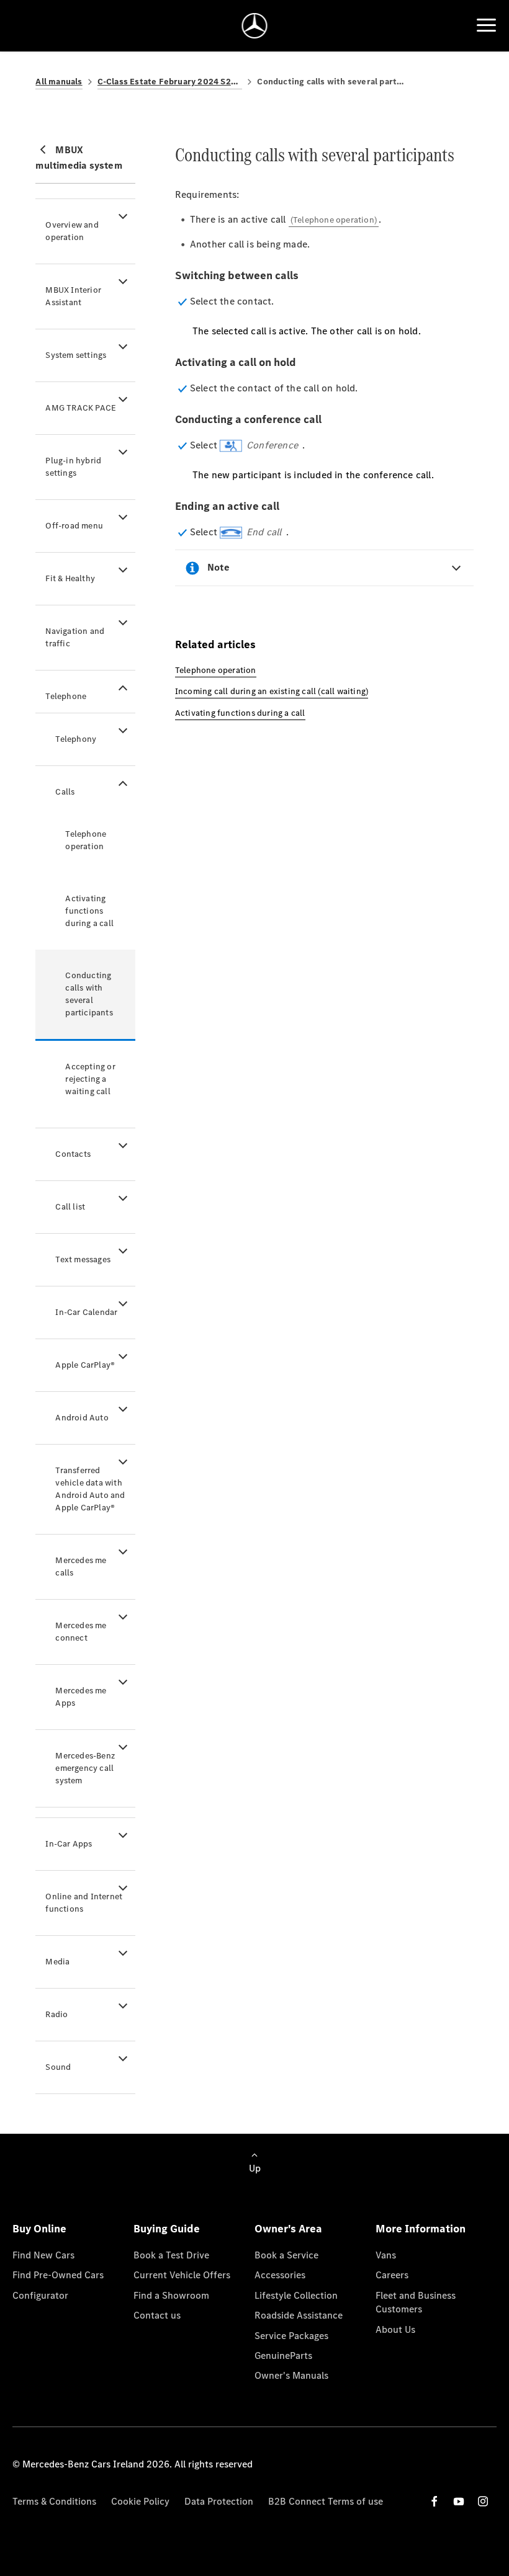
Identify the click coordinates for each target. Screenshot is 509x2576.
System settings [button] (76, 355)
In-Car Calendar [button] (86, 1312)
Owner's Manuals (291, 2375)
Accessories (280, 2275)
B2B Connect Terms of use (326, 2501)
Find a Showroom (171, 2295)
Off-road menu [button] (74, 526)
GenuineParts (283, 2355)
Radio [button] (56, 2014)
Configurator (40, 2295)
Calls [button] (65, 792)
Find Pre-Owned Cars (58, 2275)
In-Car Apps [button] (69, 1844)
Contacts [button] (73, 1154)
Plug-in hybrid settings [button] (73, 467)
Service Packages (291, 2336)
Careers (392, 2275)
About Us (395, 2329)
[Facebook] (435, 2501)
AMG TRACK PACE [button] (81, 408)
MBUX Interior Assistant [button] (73, 296)
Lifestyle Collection (296, 2295)
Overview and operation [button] (72, 231)
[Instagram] (483, 2501)
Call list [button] (70, 1207)
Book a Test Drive (171, 2255)
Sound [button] (58, 2067)
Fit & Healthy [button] (70, 578)
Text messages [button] (83, 1259)
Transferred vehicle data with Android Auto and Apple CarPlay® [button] (90, 1489)
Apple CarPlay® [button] (85, 1365)
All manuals (59, 82)
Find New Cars (43, 2255)
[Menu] (486, 25)
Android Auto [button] (82, 1418)
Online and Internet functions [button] (84, 1903)
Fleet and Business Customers (416, 2302)
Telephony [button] (76, 739)
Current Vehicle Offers (182, 2275)
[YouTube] (459, 2501)
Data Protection (219, 2501)
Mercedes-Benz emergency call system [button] (85, 1768)
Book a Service (286, 2255)
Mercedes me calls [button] (81, 1567)
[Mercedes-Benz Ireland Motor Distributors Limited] (255, 26)
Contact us (157, 2315)
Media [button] (57, 1962)
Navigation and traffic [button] (75, 637)
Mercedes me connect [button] (81, 1632)
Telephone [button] (66, 696)
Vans (386, 2255)
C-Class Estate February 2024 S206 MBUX (170, 82)
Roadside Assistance (299, 2315)
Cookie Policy (140, 2501)
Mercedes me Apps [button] (81, 1697)
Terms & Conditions (54, 2501)
